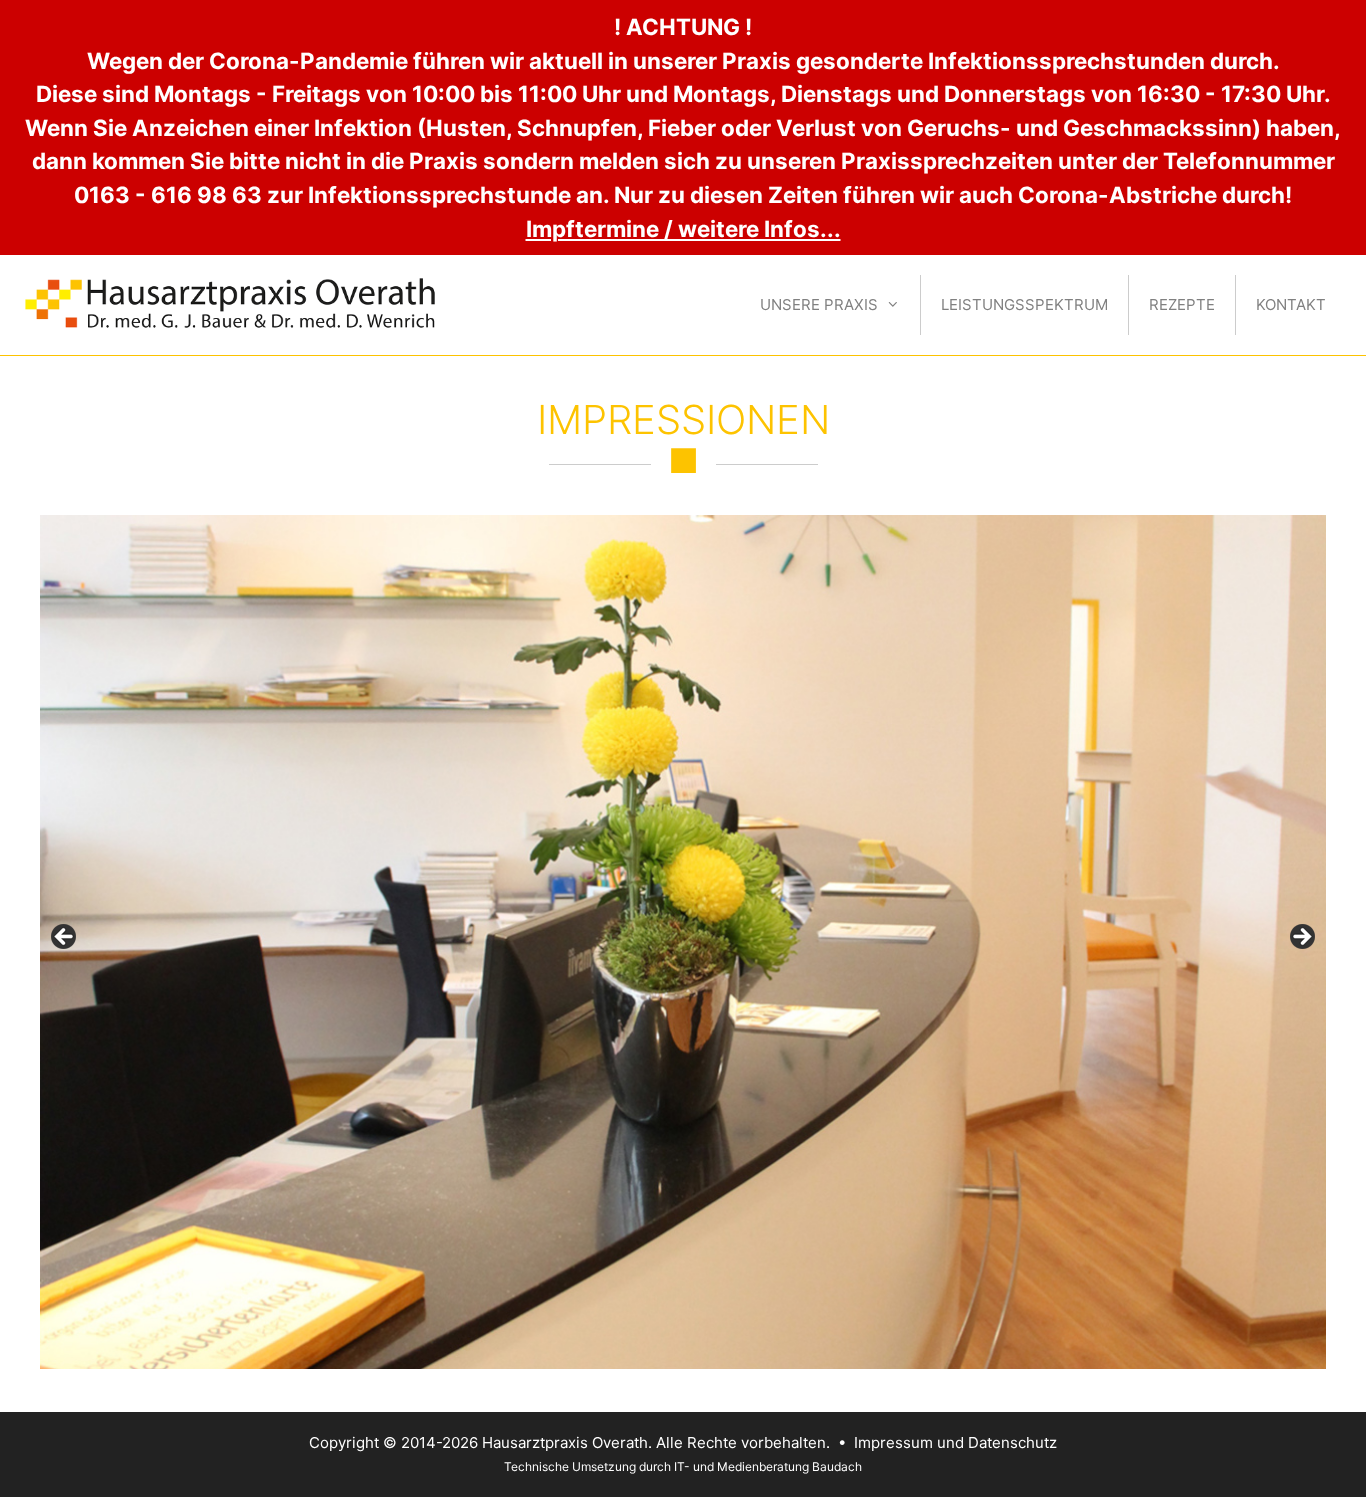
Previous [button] (65, 938)
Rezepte (1182, 304)
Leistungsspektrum (1024, 304)
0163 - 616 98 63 (168, 194)
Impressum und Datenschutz (955, 1442)
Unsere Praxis (819, 304)
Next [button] (1301, 938)
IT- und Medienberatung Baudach (768, 1466)
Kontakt (1291, 304)
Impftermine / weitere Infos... (683, 228)
